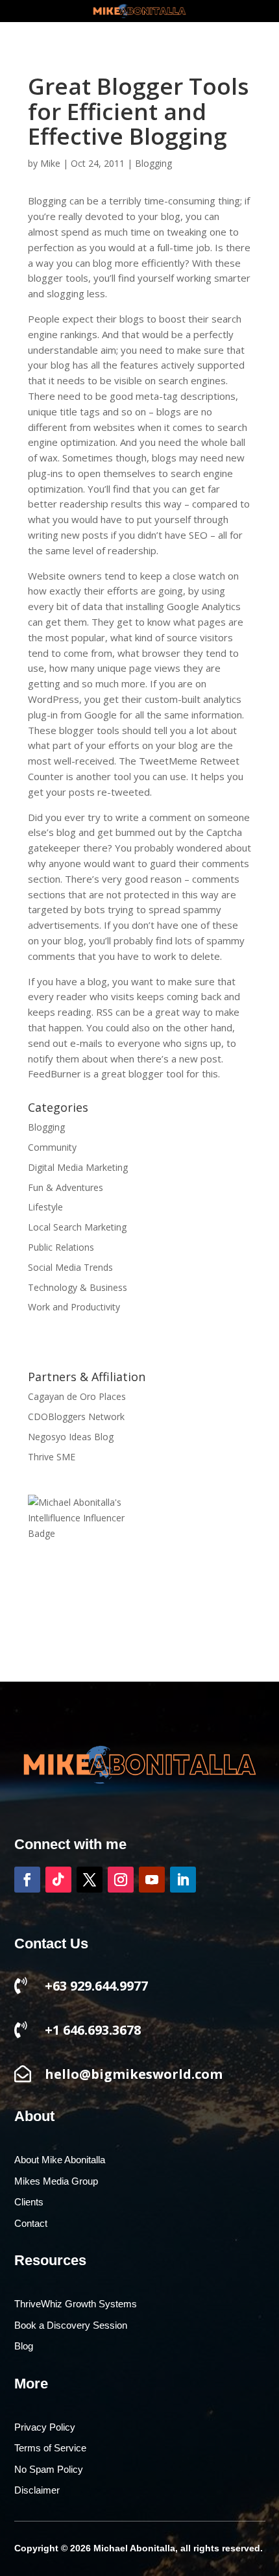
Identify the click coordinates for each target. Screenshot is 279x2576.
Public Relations (61, 1247)
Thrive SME (52, 1457)
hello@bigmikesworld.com (134, 2074)
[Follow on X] (90, 1880)
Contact (31, 2224)
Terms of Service (50, 2448)
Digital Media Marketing (78, 1167)
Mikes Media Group (56, 2181)
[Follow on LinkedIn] (183, 1880)
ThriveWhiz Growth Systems (76, 2304)
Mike (50, 163)
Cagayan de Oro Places (77, 1396)
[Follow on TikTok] (58, 1880)
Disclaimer (37, 2490)
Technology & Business (78, 1287)
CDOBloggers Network (76, 1417)
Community (52, 1147)
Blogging (153, 163)
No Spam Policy (49, 2470)
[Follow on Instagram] (121, 1880)
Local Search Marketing (77, 1227)
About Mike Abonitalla (60, 2160)
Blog (24, 2346)
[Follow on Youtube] (152, 1880)
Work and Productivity (74, 1307)
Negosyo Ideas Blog (71, 1437)
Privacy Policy (45, 2427)
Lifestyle (45, 1207)
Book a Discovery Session (71, 2325)
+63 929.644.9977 (96, 1986)
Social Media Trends (70, 1267)
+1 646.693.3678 (93, 2030)
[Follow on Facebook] (27, 1880)
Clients (29, 2202)
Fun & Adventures (66, 1187)
